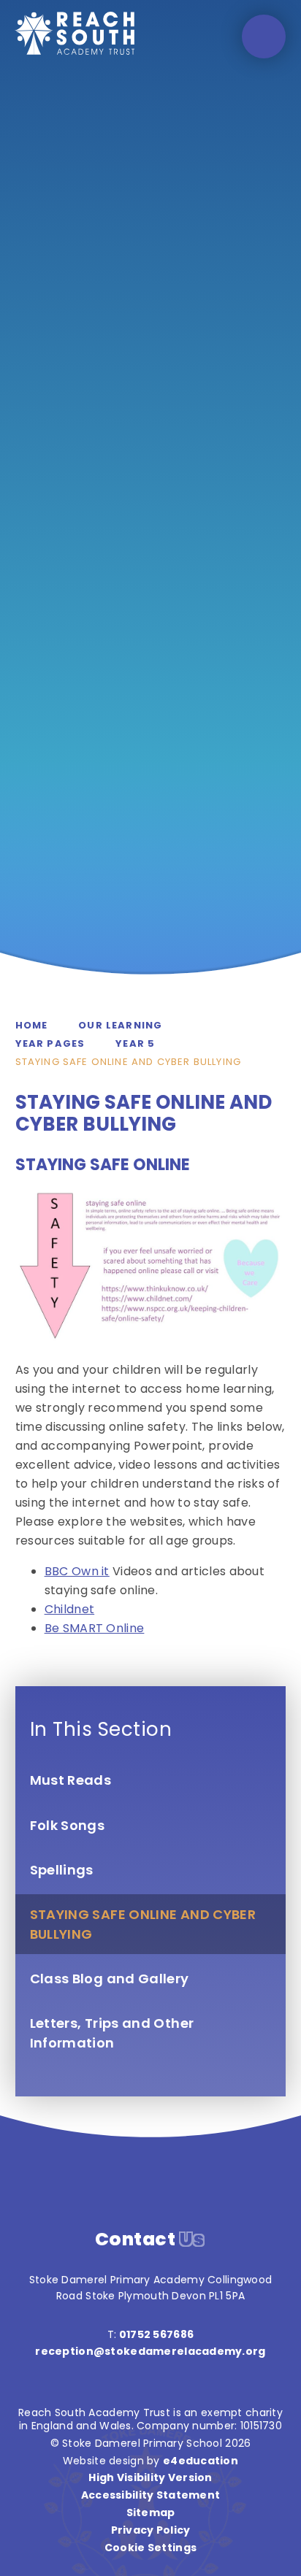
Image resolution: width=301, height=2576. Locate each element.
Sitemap (151, 2512)
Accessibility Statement (150, 2495)
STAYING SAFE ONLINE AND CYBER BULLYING (128, 1062)
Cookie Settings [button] (150, 2548)
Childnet (70, 1609)
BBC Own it (77, 1571)
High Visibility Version (150, 2477)
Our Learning (120, 1025)
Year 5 (135, 1043)
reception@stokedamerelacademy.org (150, 2351)
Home (32, 1025)
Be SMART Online (95, 1628)
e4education (201, 2461)
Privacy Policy (151, 2530)
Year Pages (50, 1043)
